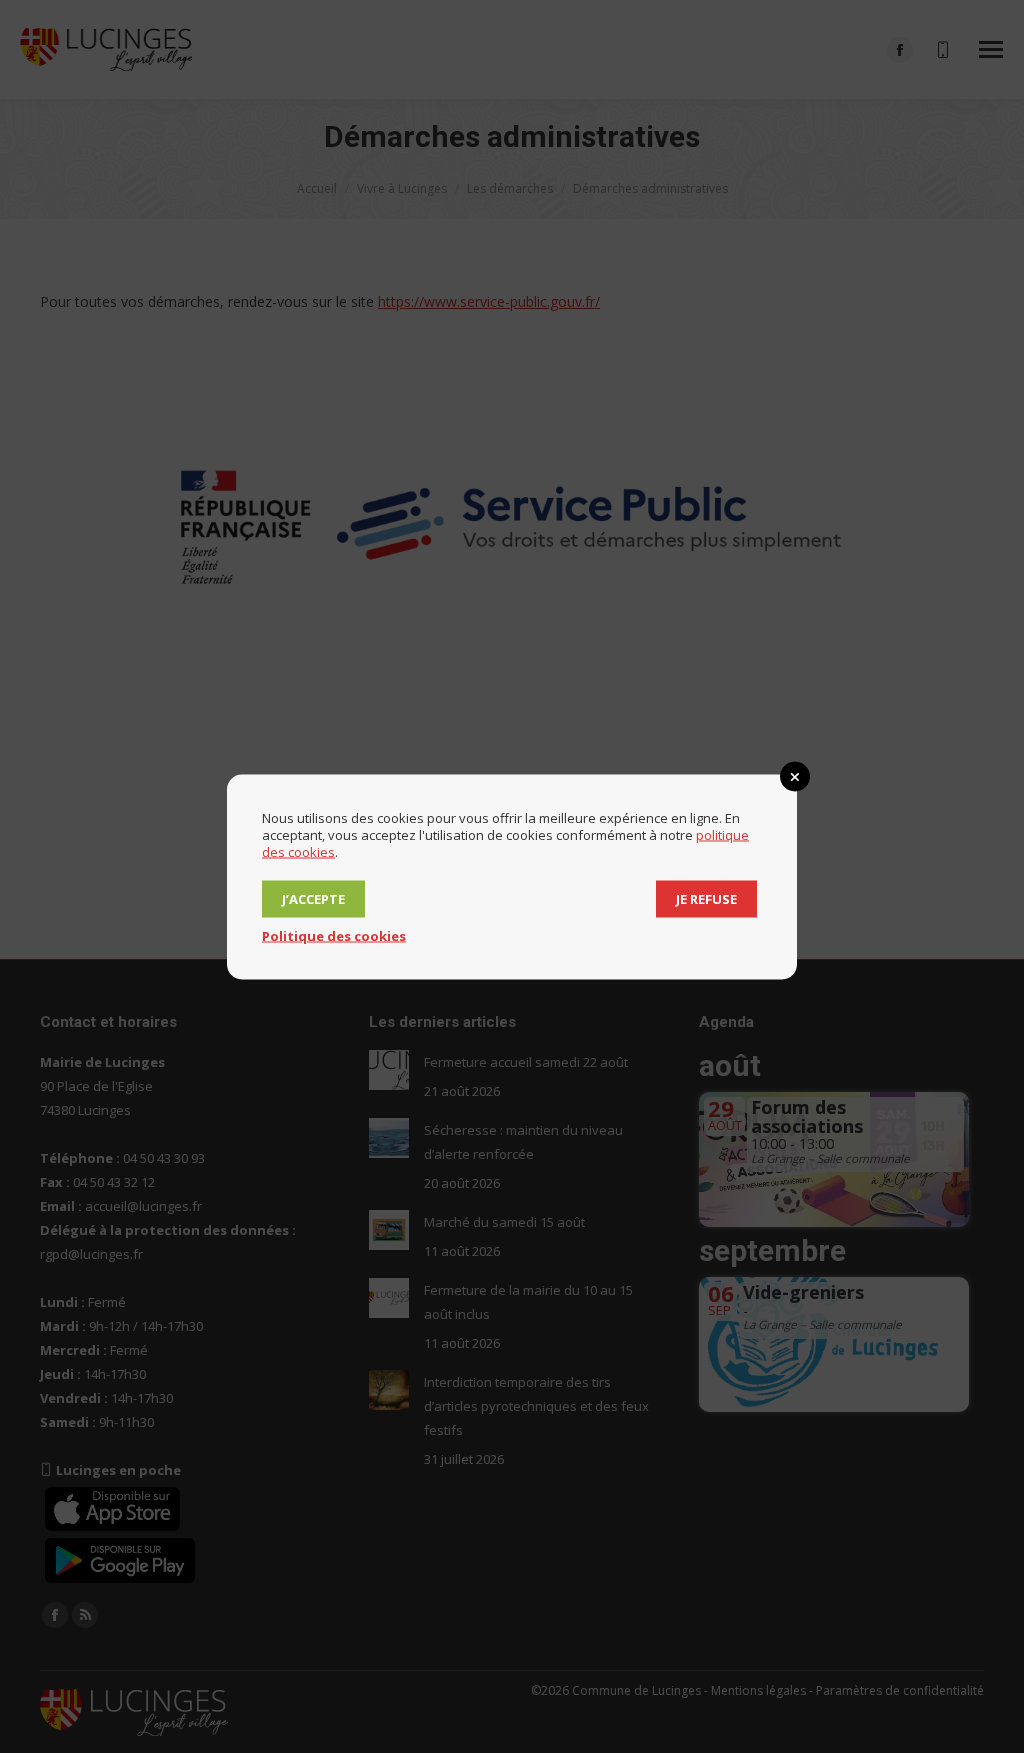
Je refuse (706, 898)
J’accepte (313, 898)
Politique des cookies (334, 935)
